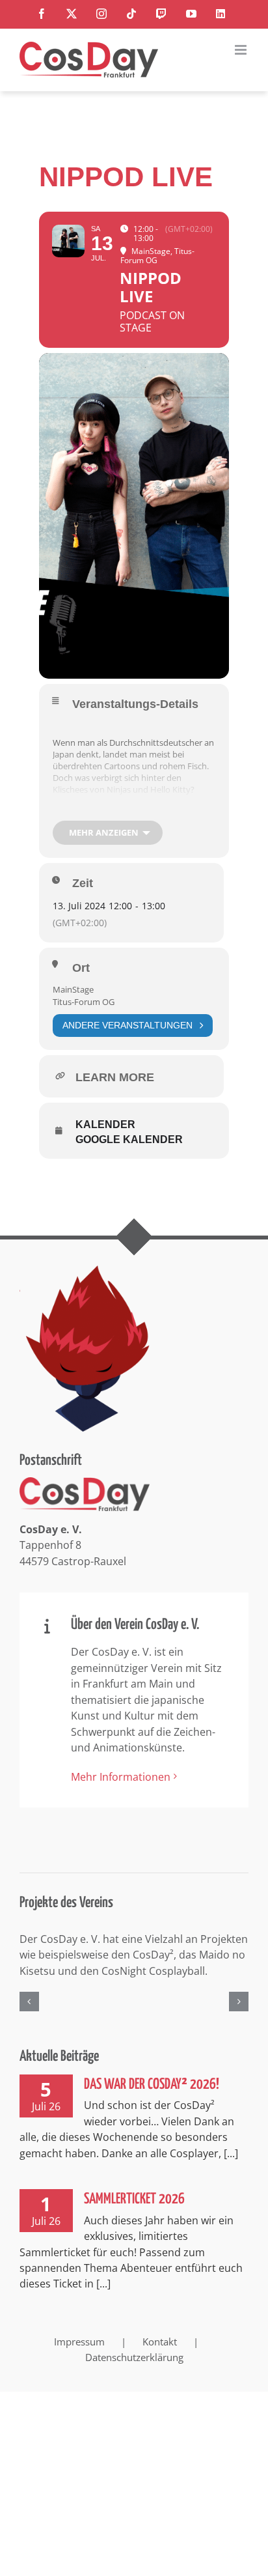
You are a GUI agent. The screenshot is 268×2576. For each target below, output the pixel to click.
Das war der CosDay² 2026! (152, 2130)
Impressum (79, 2386)
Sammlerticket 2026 (134, 2244)
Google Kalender (129, 1139)
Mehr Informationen (121, 1777)
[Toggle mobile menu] (242, 50)
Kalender (105, 1125)
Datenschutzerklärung (134, 2403)
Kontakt (160, 2386)
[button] (29, 2024)
